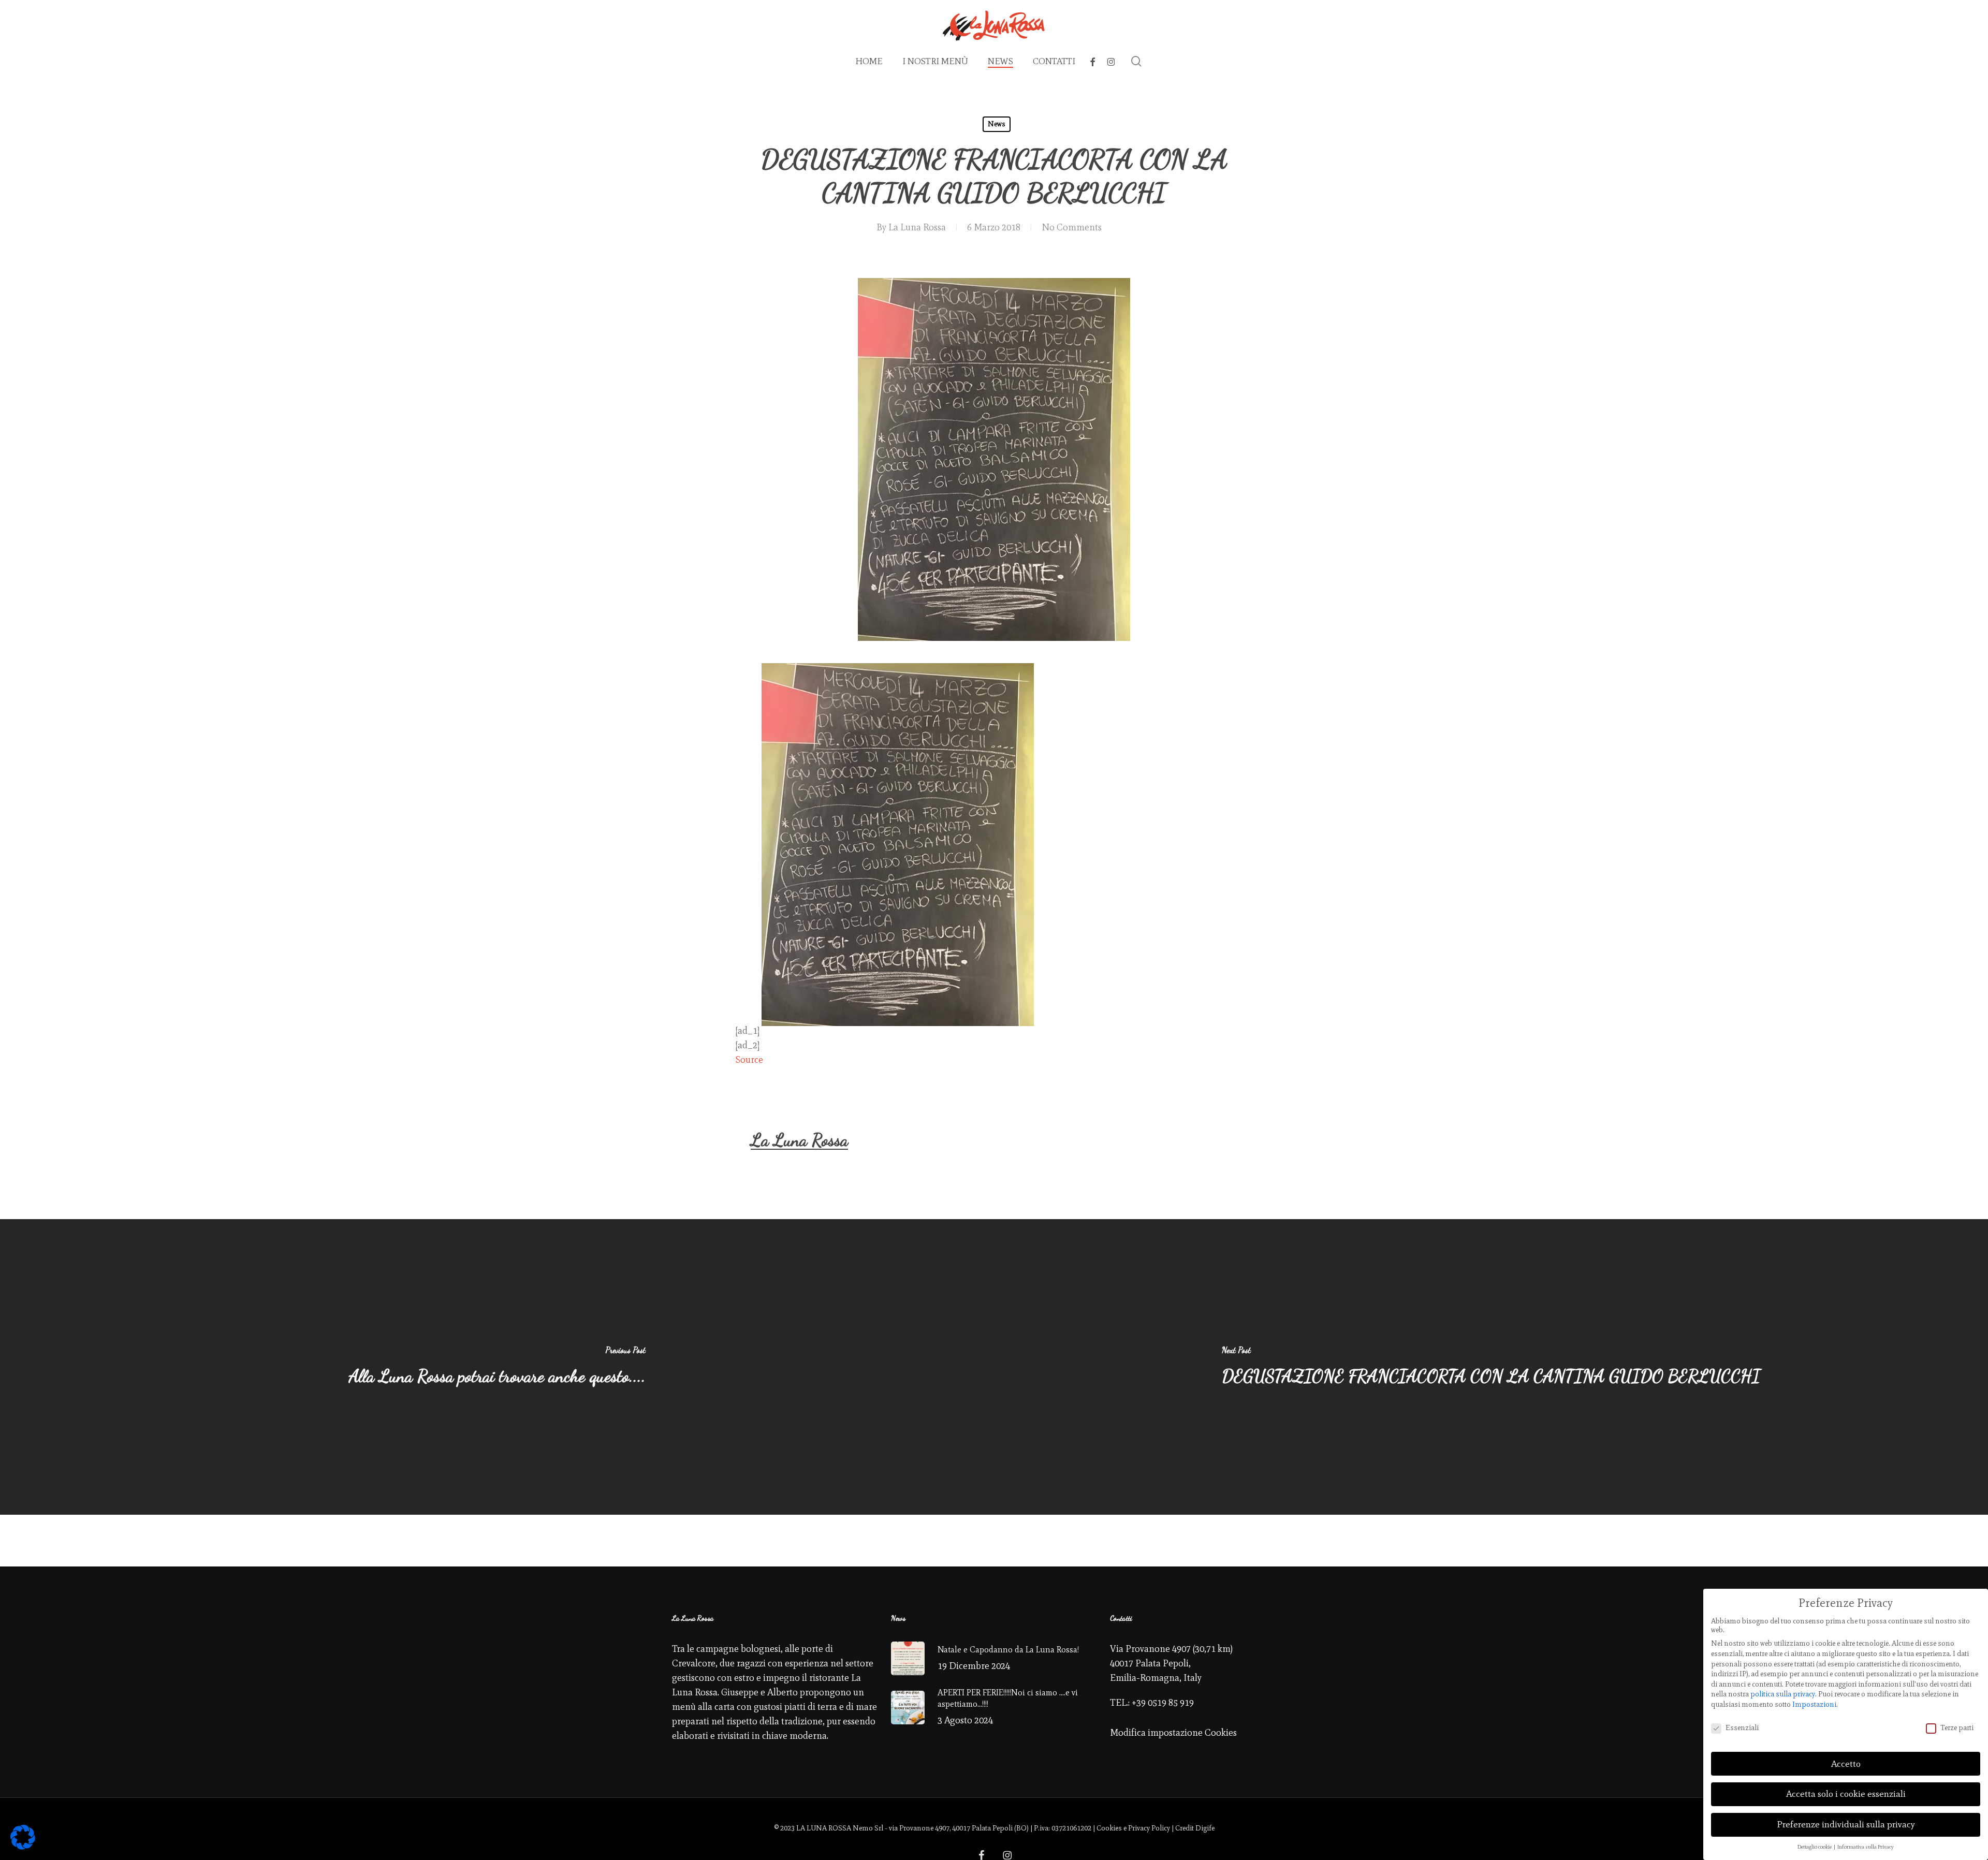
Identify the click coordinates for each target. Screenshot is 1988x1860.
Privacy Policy (1149, 1828)
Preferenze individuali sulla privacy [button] (1846, 1824)
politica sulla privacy (1783, 1694)
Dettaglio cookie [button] (1815, 1847)
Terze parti (1957, 1728)
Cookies (1109, 1828)
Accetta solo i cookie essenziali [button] (1846, 1794)
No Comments (1072, 227)
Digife (1205, 1828)
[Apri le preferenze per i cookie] (23, 1847)
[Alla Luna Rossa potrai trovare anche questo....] (497, 1367)
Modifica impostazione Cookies (1173, 1733)
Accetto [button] (1846, 1764)
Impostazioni (1814, 1704)
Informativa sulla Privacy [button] (1866, 1847)
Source (749, 1060)
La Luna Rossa (917, 227)
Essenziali (1742, 1728)
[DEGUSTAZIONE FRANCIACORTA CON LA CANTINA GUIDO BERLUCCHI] (1491, 1367)
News (997, 124)
